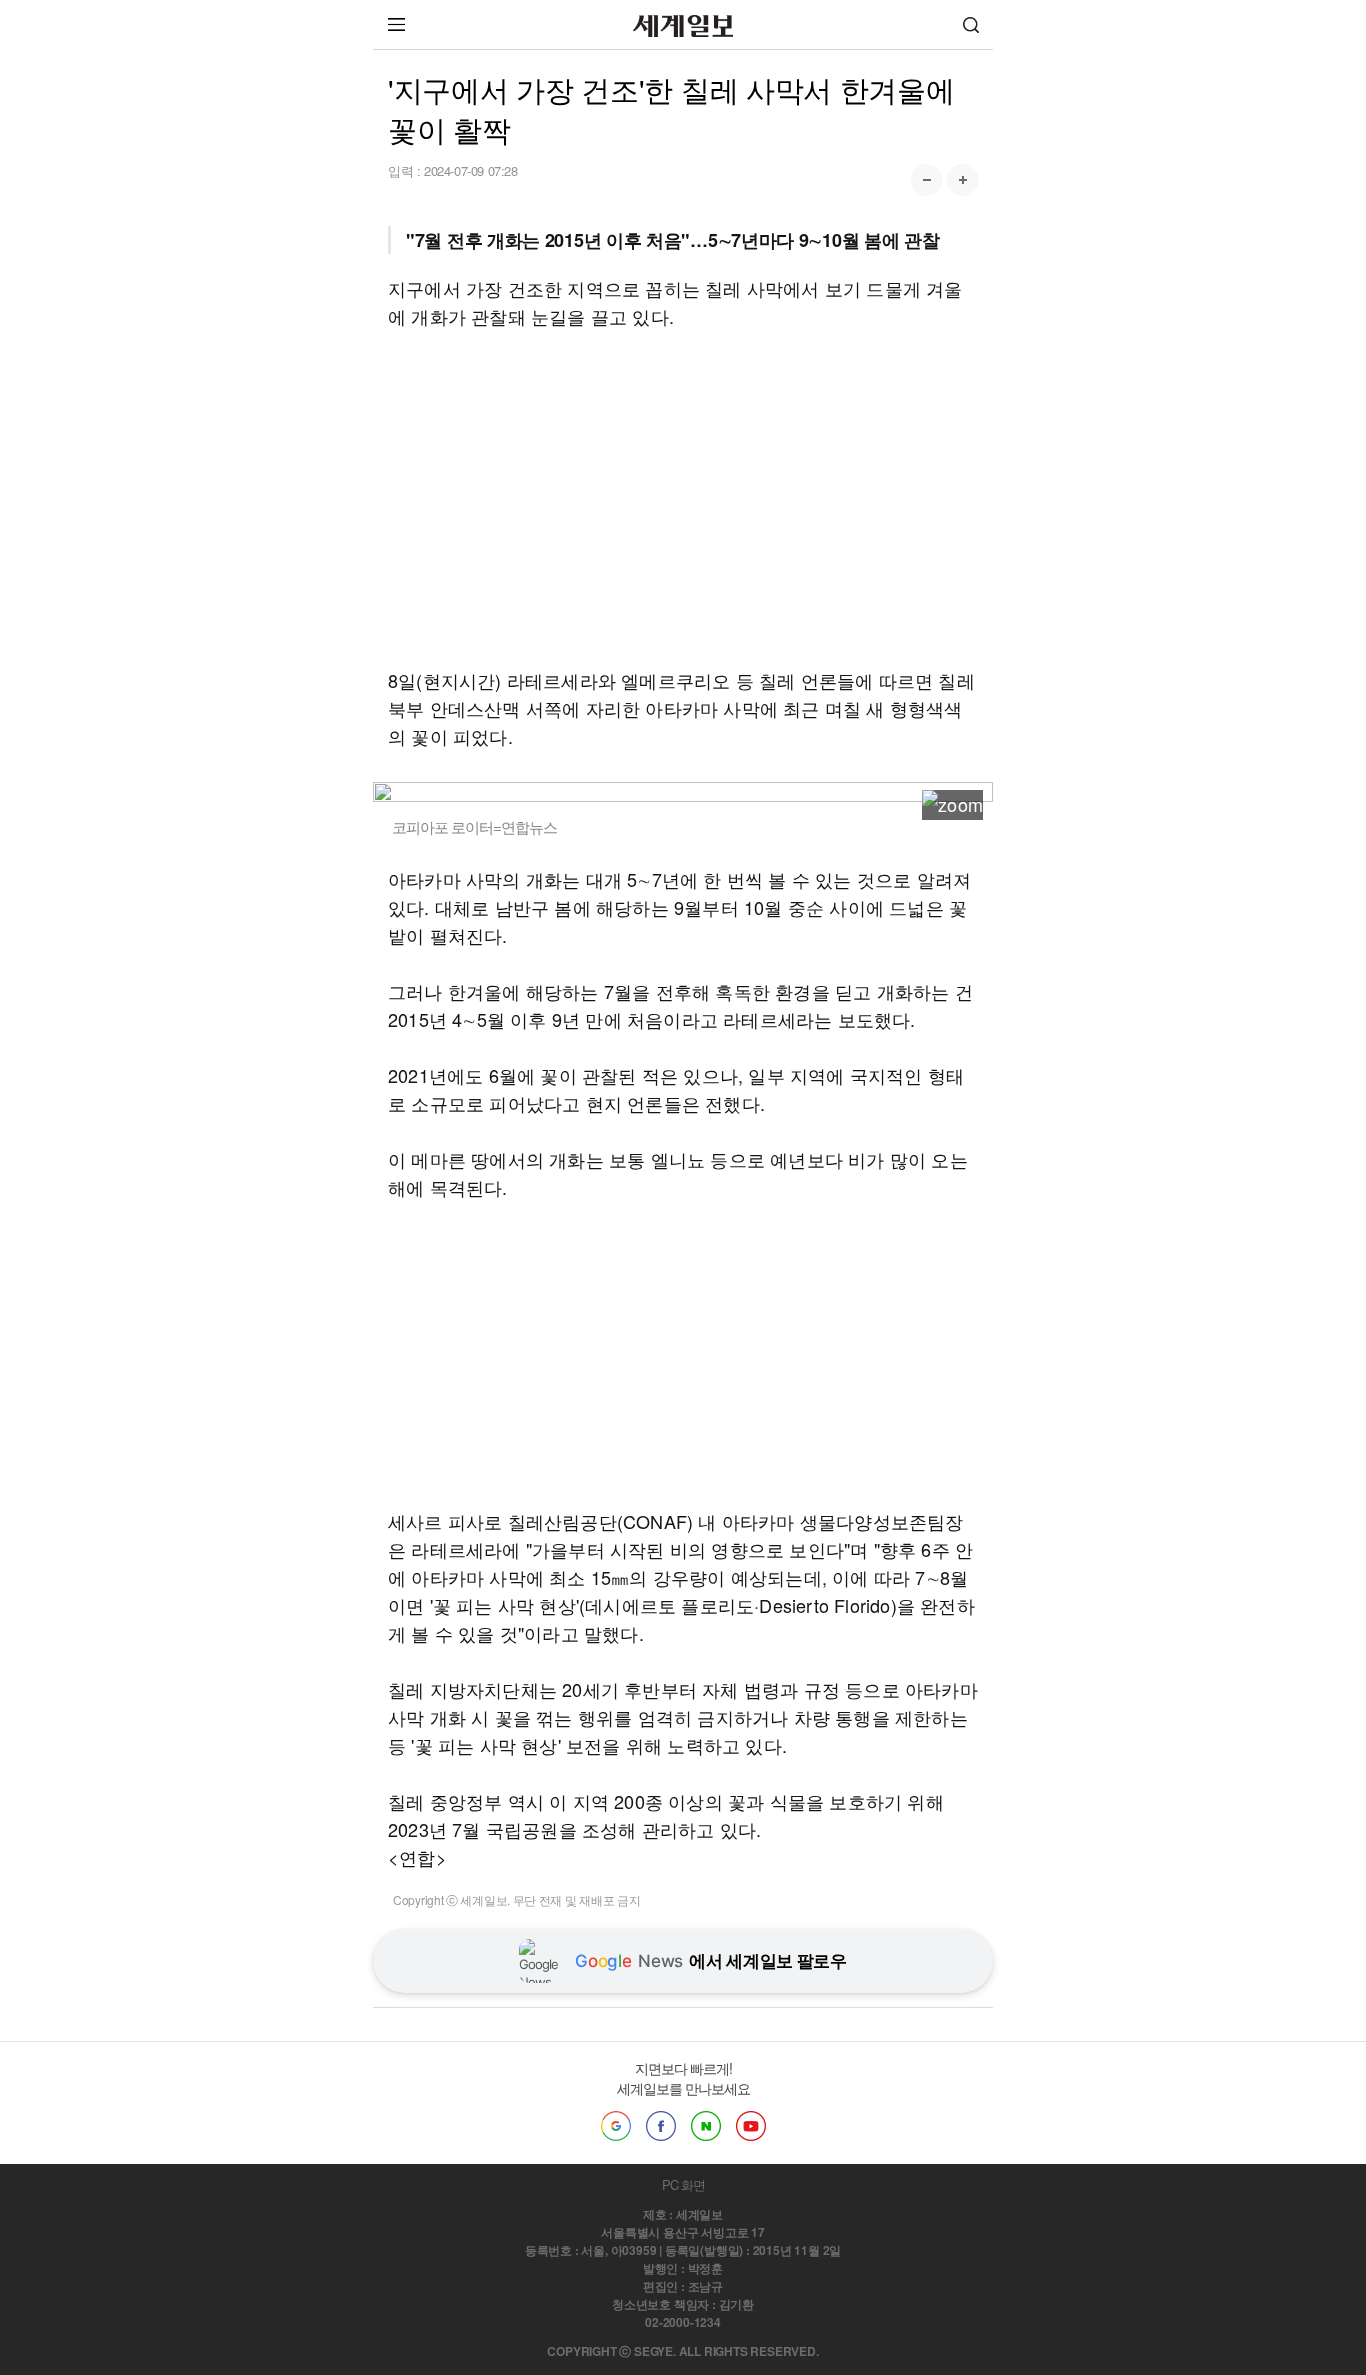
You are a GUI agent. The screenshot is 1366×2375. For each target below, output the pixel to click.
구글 (616, 2126)
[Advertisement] (683, 498)
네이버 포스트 (706, 2126)
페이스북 (661, 2126)
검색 (971, 24)
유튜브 (751, 2126)
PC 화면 (683, 2184)
